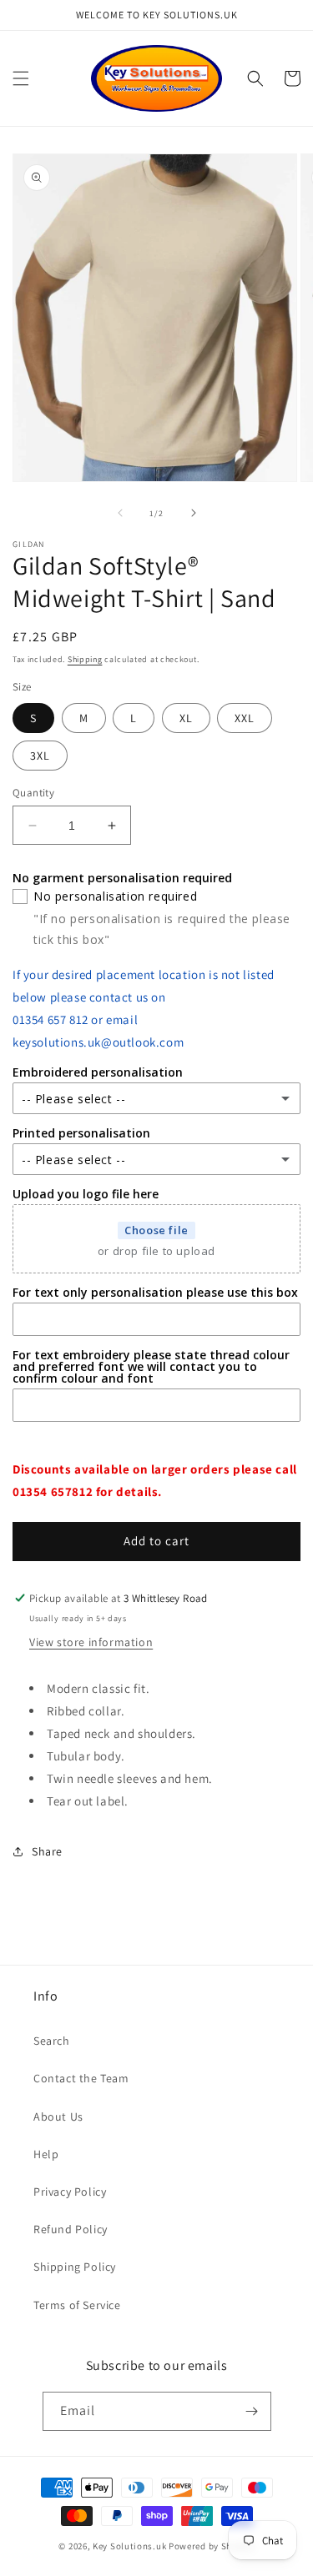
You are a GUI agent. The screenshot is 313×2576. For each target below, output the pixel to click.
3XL (40, 756)
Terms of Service (77, 2305)
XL (186, 718)
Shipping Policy (75, 2267)
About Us (58, 2117)
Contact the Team (81, 2078)
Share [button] (47, 1851)
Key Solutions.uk (129, 2546)
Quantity (33, 793)
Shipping (85, 659)
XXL (245, 718)
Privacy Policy (70, 2192)
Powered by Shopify (212, 2546)
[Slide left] (120, 513)
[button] (21, 78)
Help (46, 2154)
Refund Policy (71, 2229)
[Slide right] (194, 513)
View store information (91, 1642)
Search (52, 2041)
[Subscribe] (252, 2411)
